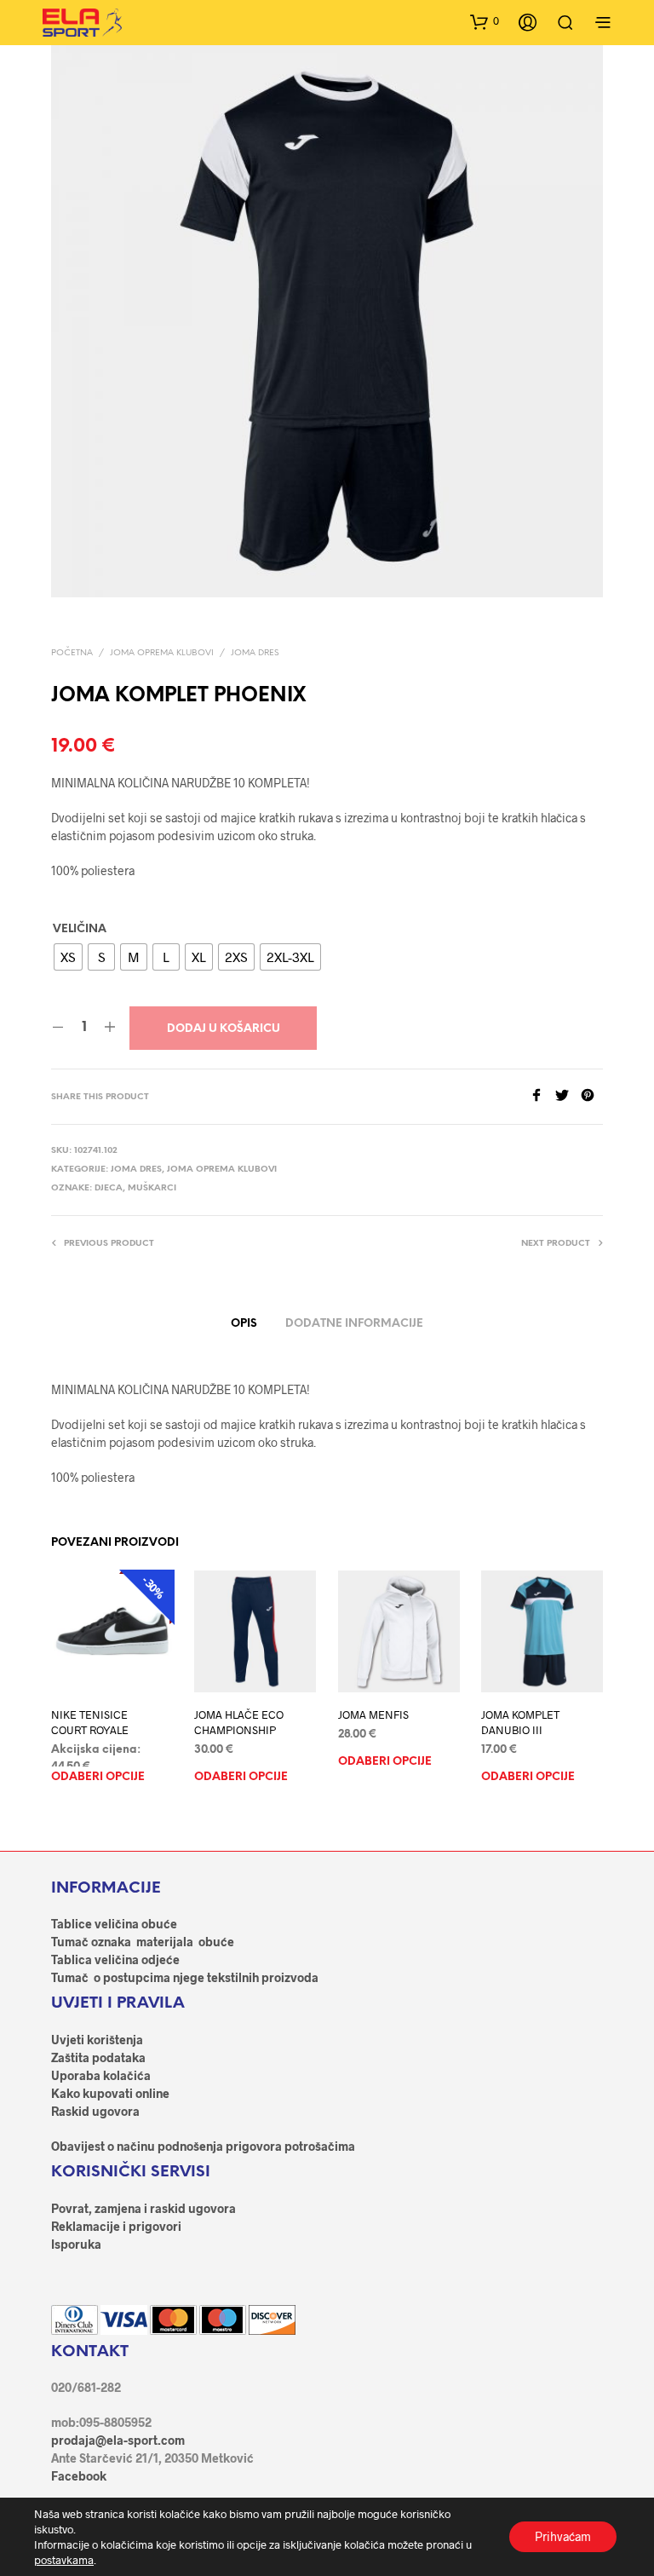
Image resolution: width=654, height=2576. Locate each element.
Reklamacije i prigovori (116, 2226)
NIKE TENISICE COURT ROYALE (90, 1723)
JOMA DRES (255, 653)
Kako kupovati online (110, 2093)
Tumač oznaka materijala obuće (143, 1942)
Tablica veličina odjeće (115, 1959)
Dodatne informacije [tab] (354, 1324)
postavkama (64, 2560)
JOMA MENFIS (373, 1715)
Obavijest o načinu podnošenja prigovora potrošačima (203, 2146)
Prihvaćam (563, 2536)
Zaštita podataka (98, 2057)
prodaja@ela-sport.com (118, 2440)
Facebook (79, 2476)
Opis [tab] (244, 1324)
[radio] (68, 957)
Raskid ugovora (95, 2111)
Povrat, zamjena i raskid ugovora (143, 2208)
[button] (485, 21)
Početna (72, 653)
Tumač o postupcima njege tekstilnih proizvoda (185, 1977)
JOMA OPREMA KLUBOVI (162, 653)
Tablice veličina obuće (114, 1924)
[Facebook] (542, 1096)
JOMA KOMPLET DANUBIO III (520, 1723)
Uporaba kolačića (101, 2075)
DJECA (109, 1188)
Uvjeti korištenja (97, 2040)
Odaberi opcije (98, 1778)
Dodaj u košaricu (224, 1029)
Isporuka (76, 2244)
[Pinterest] (592, 1096)
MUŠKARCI (152, 1188)
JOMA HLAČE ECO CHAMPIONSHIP (239, 1723)
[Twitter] (568, 1096)
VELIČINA (80, 929)
